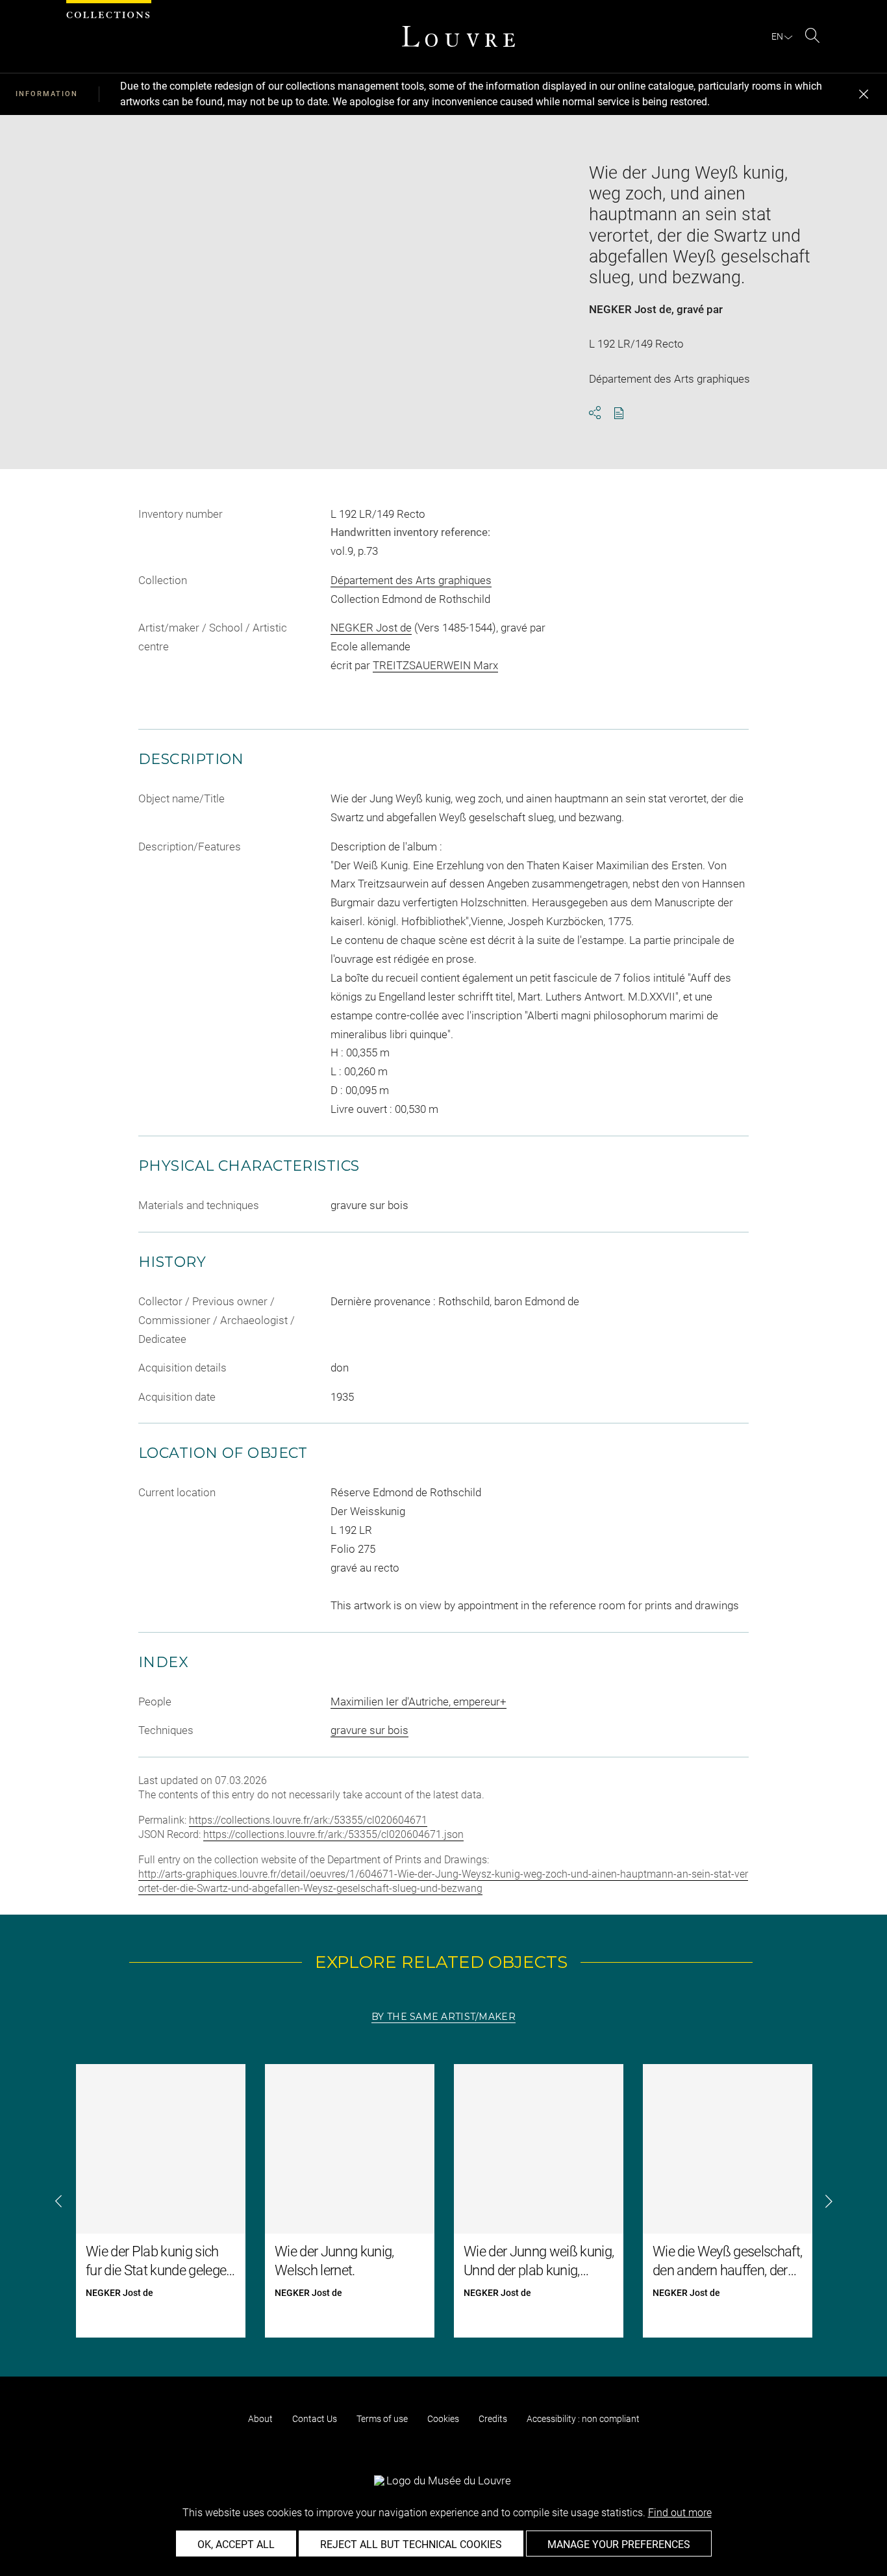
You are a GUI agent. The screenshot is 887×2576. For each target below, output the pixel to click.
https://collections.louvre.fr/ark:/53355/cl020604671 (308, 1820)
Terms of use (382, 2419)
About (260, 2419)
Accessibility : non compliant (583, 2419)
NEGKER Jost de (630, 309)
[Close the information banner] (864, 94)
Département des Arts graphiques (411, 580)
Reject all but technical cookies (411, 2544)
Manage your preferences (619, 2544)
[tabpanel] (443, 2201)
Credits (493, 2419)
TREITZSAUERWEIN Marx (435, 665)
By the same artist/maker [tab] (443, 2017)
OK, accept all (236, 2544)
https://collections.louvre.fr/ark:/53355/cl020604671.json (333, 1834)
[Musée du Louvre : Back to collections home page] (458, 36)
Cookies (443, 2419)
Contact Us (315, 2419)
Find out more (680, 2513)
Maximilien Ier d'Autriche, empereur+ (419, 1702)
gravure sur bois (369, 1730)
